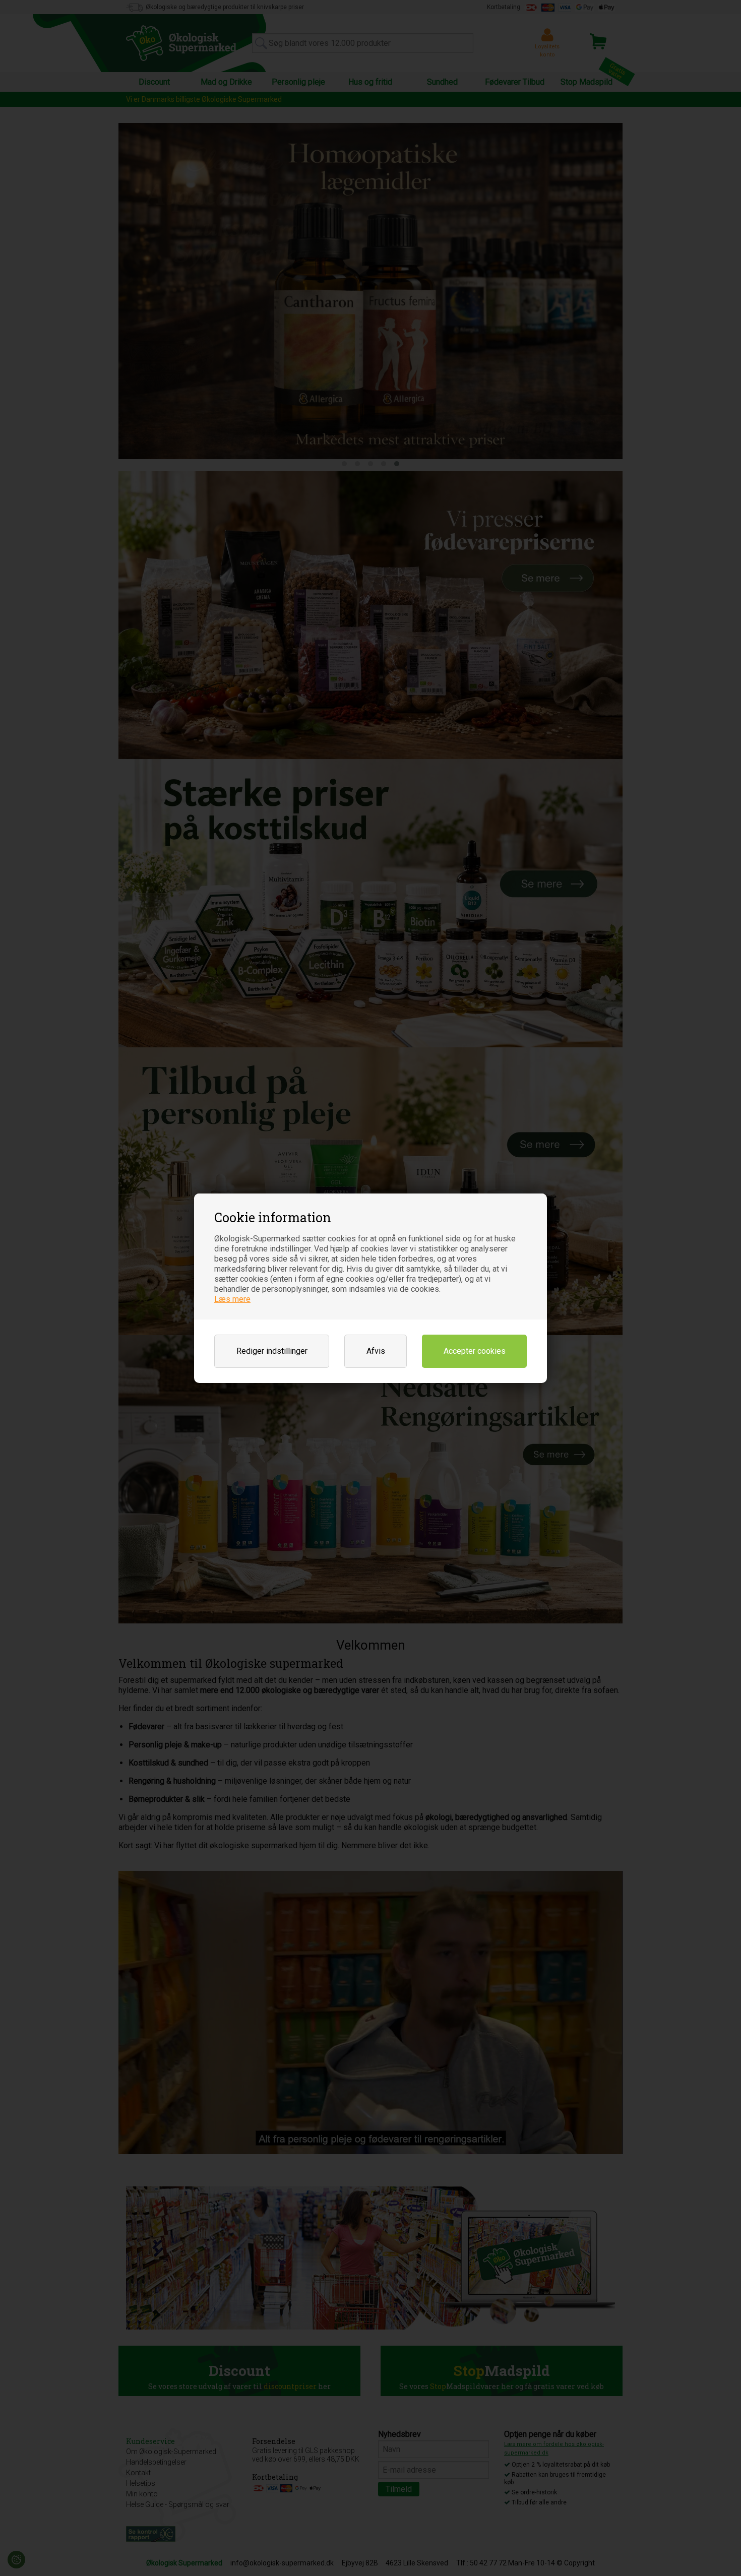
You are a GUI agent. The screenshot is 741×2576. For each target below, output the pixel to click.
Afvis (376, 1351)
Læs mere (232, 1299)
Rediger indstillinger (272, 1351)
